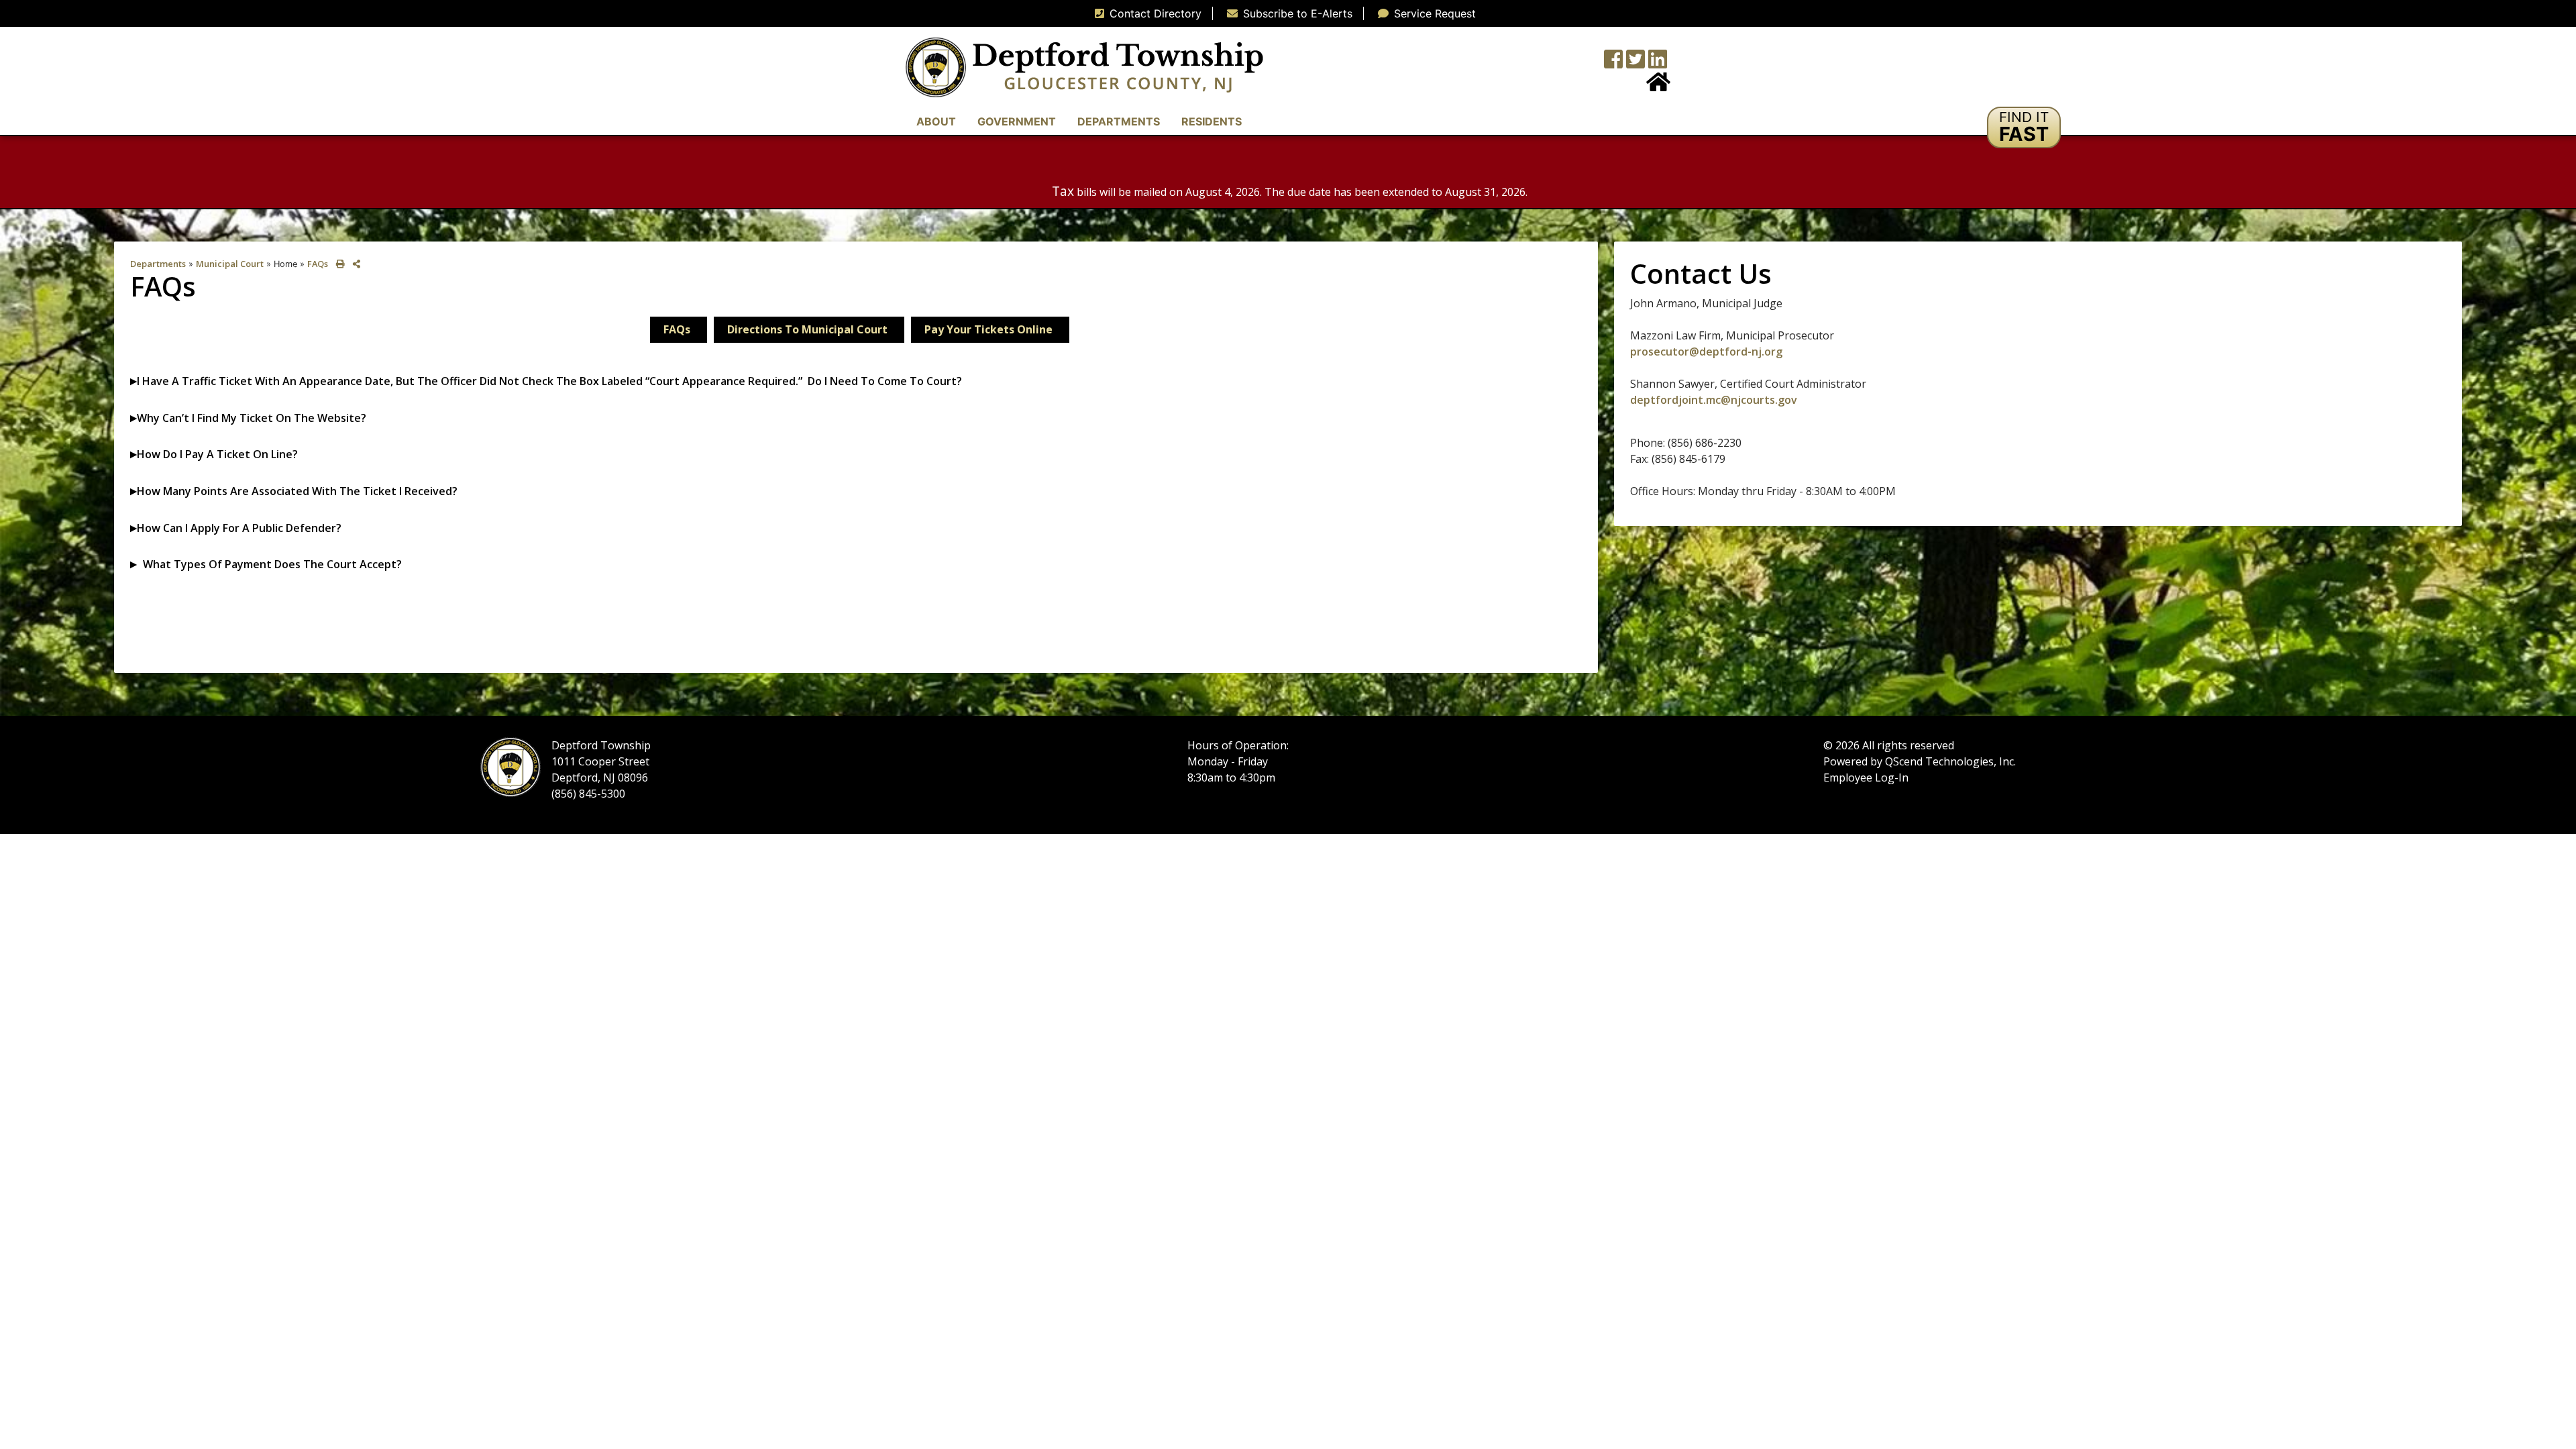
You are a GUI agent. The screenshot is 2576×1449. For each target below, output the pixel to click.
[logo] (1084, 66)
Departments (158, 264)
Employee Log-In (1866, 777)
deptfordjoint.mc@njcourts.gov (1714, 400)
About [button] (936, 121)
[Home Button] (1658, 86)
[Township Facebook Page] (1613, 63)
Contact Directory (1156, 13)
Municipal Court (230, 264)
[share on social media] (354, 264)
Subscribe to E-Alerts (1298, 13)
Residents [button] (1212, 121)
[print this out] (338, 264)
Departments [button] (1119, 121)
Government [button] (1017, 121)
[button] (2024, 127)
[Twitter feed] (1635, 63)
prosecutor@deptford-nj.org (1706, 352)
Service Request (1435, 13)
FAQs (318, 264)
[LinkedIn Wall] (1658, 63)
